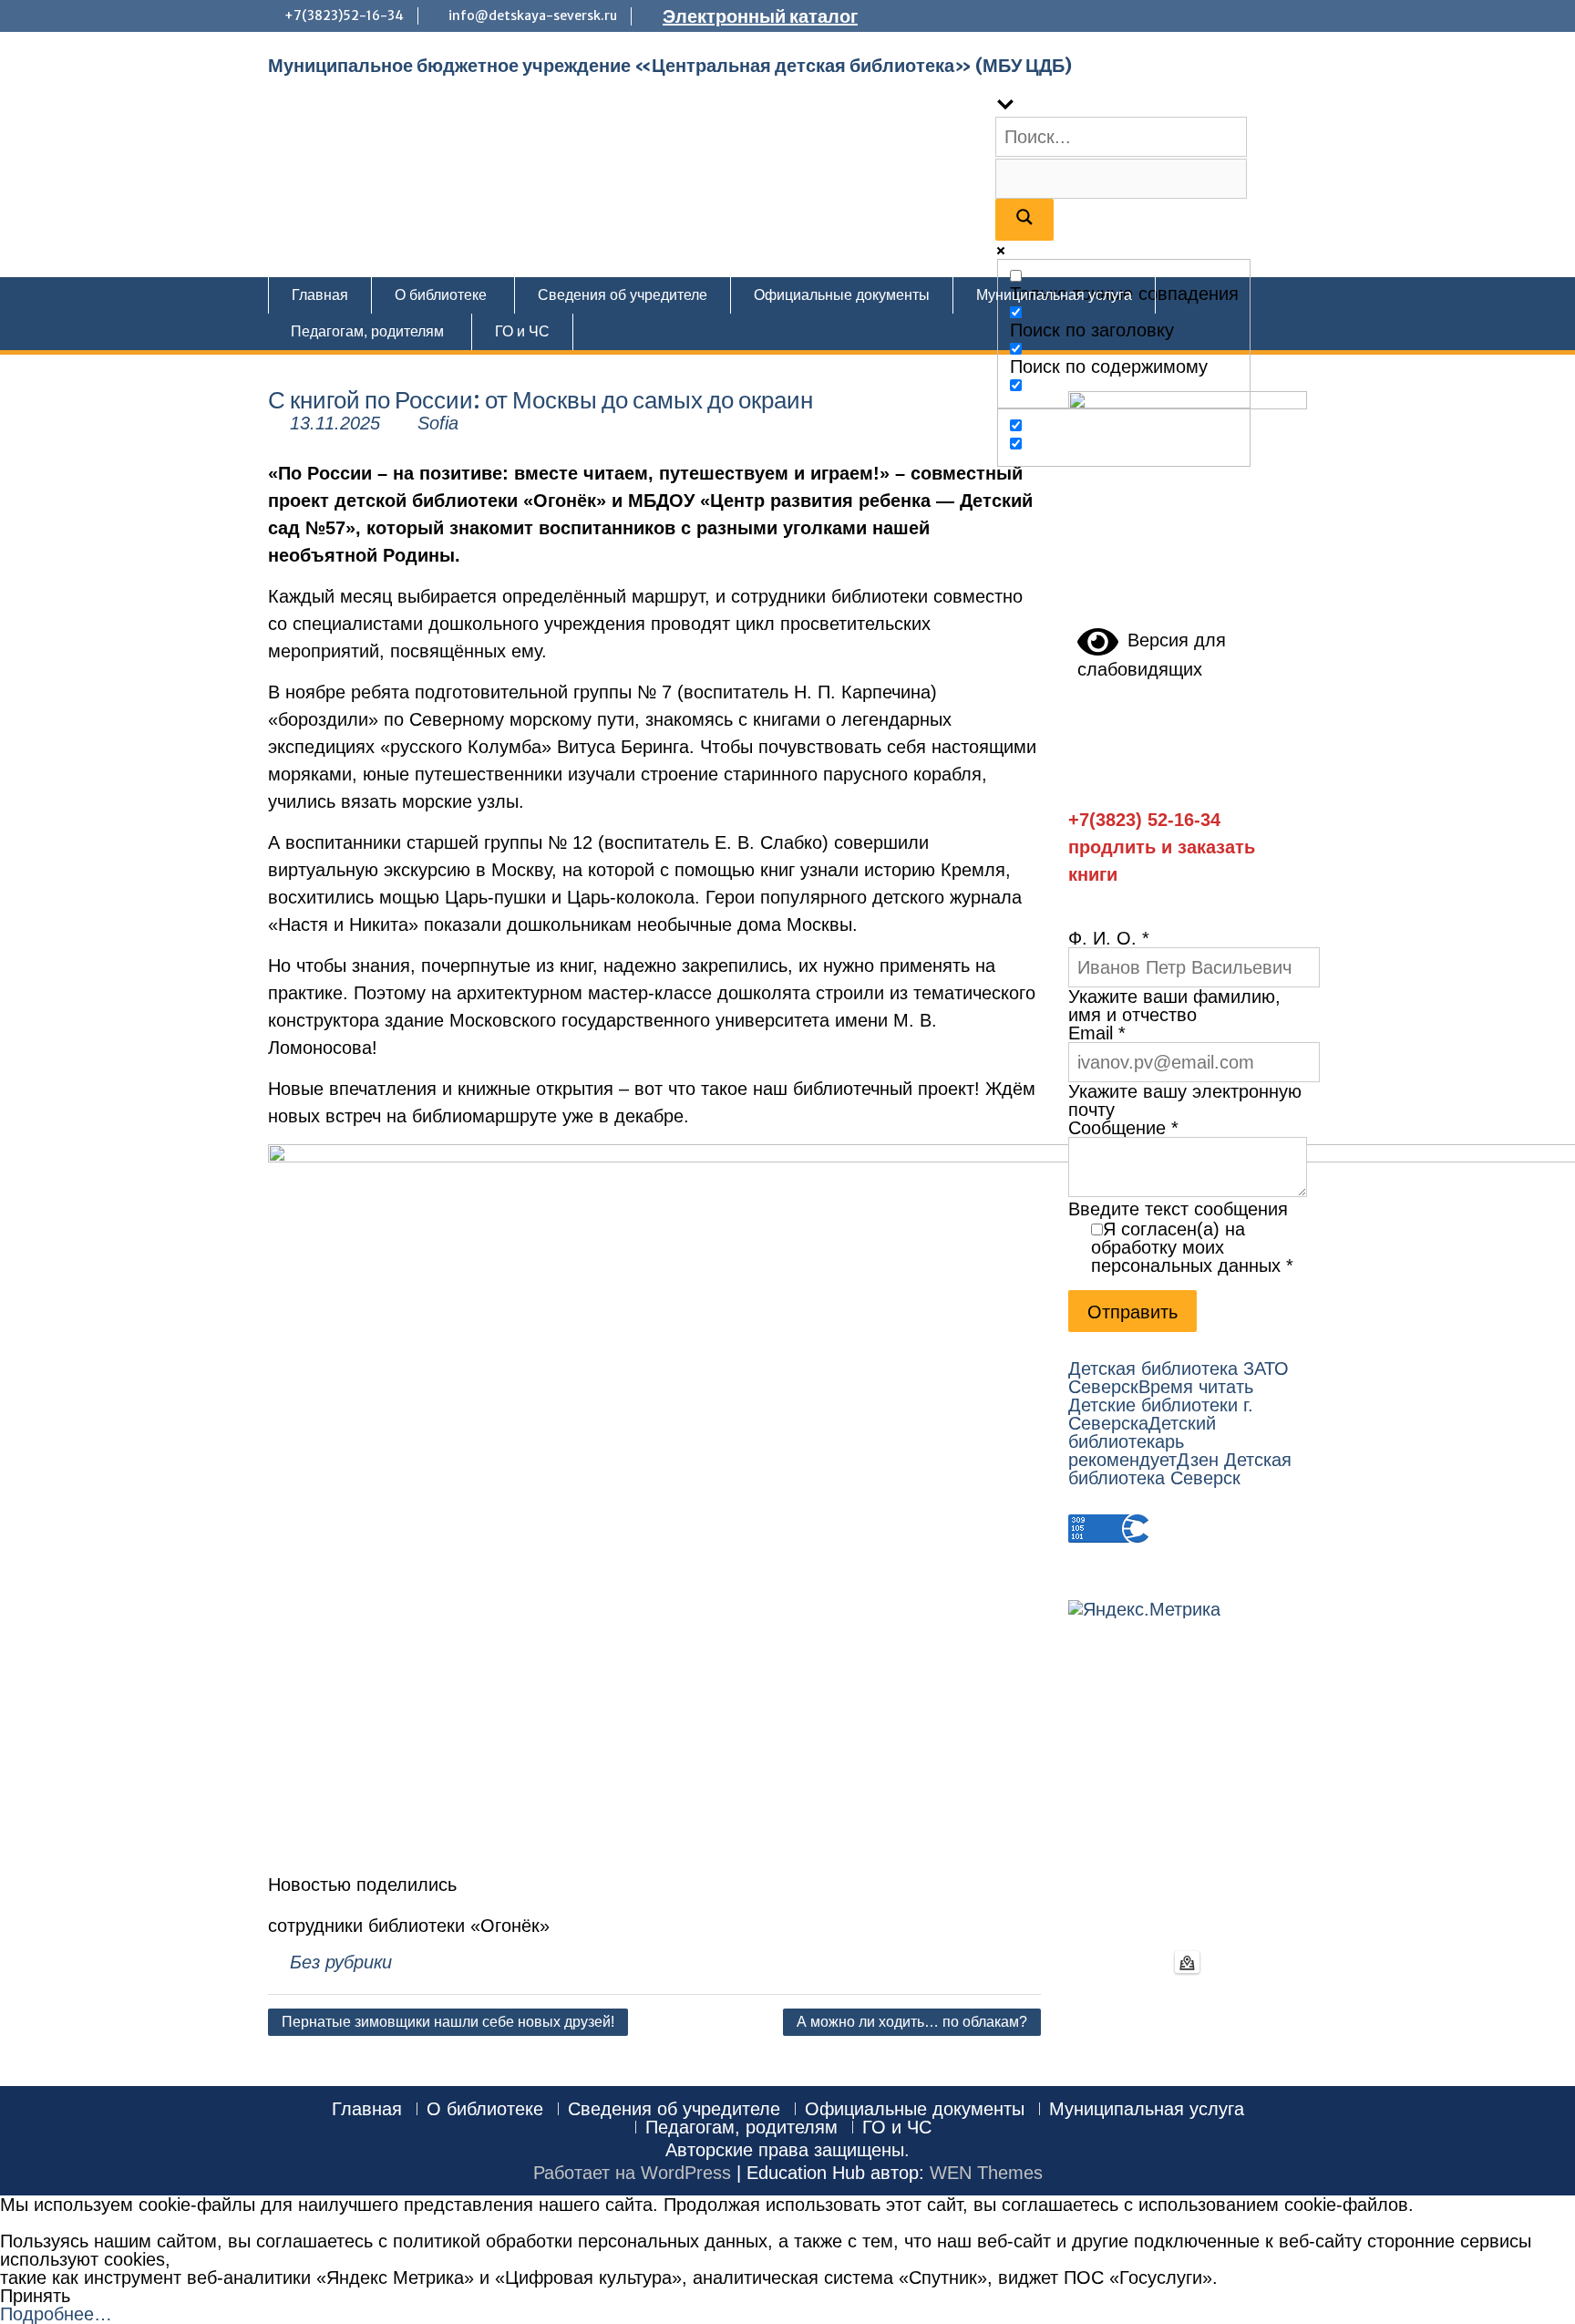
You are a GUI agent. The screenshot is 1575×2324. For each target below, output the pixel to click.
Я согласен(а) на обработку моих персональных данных (1192, 1247)
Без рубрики (341, 1962)
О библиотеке (441, 295)
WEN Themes (986, 2173)
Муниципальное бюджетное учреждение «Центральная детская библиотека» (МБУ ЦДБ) (670, 65)
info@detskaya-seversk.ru (533, 15)
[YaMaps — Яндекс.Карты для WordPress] (1187, 1962)
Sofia (438, 423)
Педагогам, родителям (367, 331)
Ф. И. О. (1109, 938)
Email (1097, 1033)
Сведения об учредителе (623, 295)
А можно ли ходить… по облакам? (912, 2022)
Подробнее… (56, 2314)
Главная (320, 295)
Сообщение (1123, 1128)
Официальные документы (842, 295)
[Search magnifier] (1024, 220)
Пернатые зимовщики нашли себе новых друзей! (448, 2022)
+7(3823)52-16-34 (344, 15)
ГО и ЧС (522, 331)
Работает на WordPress (632, 2173)
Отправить (1132, 1312)
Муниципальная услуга (1054, 295)
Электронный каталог (760, 16)
